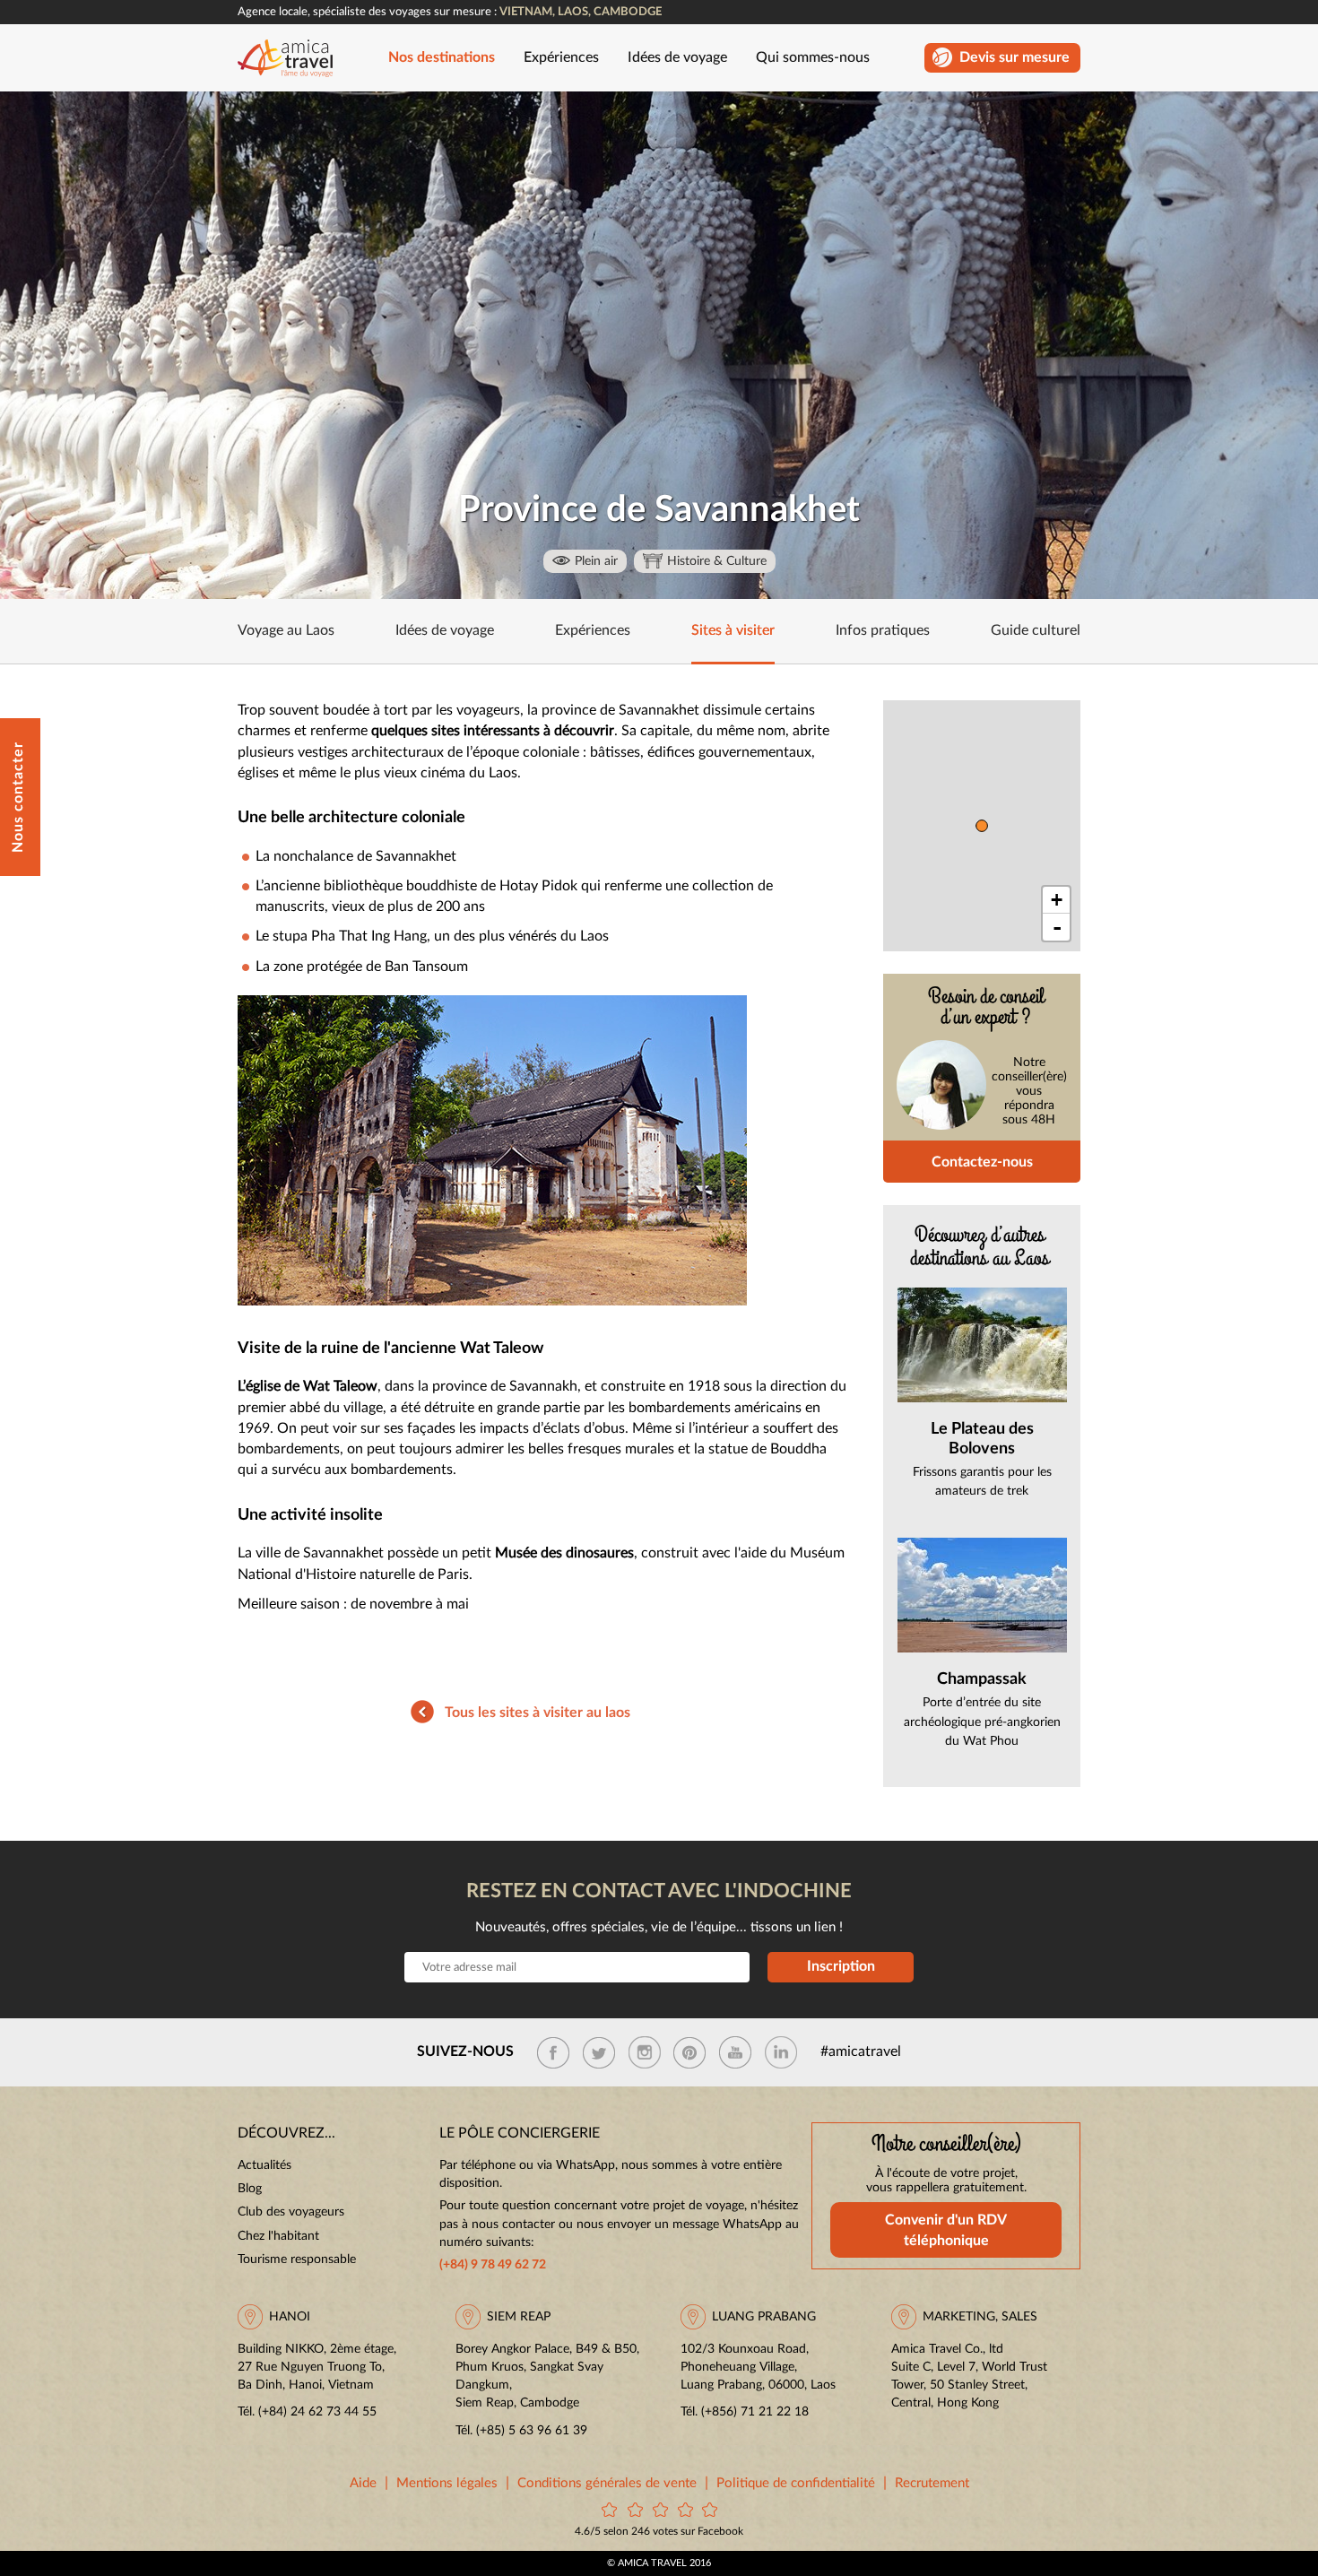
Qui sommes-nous (813, 58)
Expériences (561, 58)
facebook (553, 2052)
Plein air (596, 561)
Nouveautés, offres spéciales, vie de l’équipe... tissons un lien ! (659, 1927)
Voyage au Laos (286, 631)
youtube (735, 2052)
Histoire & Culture (717, 561)
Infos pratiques (883, 631)
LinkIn (781, 2052)
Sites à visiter (733, 631)
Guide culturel (1036, 631)
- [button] (1057, 927)
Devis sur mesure (1015, 58)
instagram (645, 2052)
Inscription (841, 1966)
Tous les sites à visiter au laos (538, 1713)
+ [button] (1057, 900)
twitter (599, 2052)
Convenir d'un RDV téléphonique (946, 2231)
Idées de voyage (677, 58)
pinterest (689, 2052)
